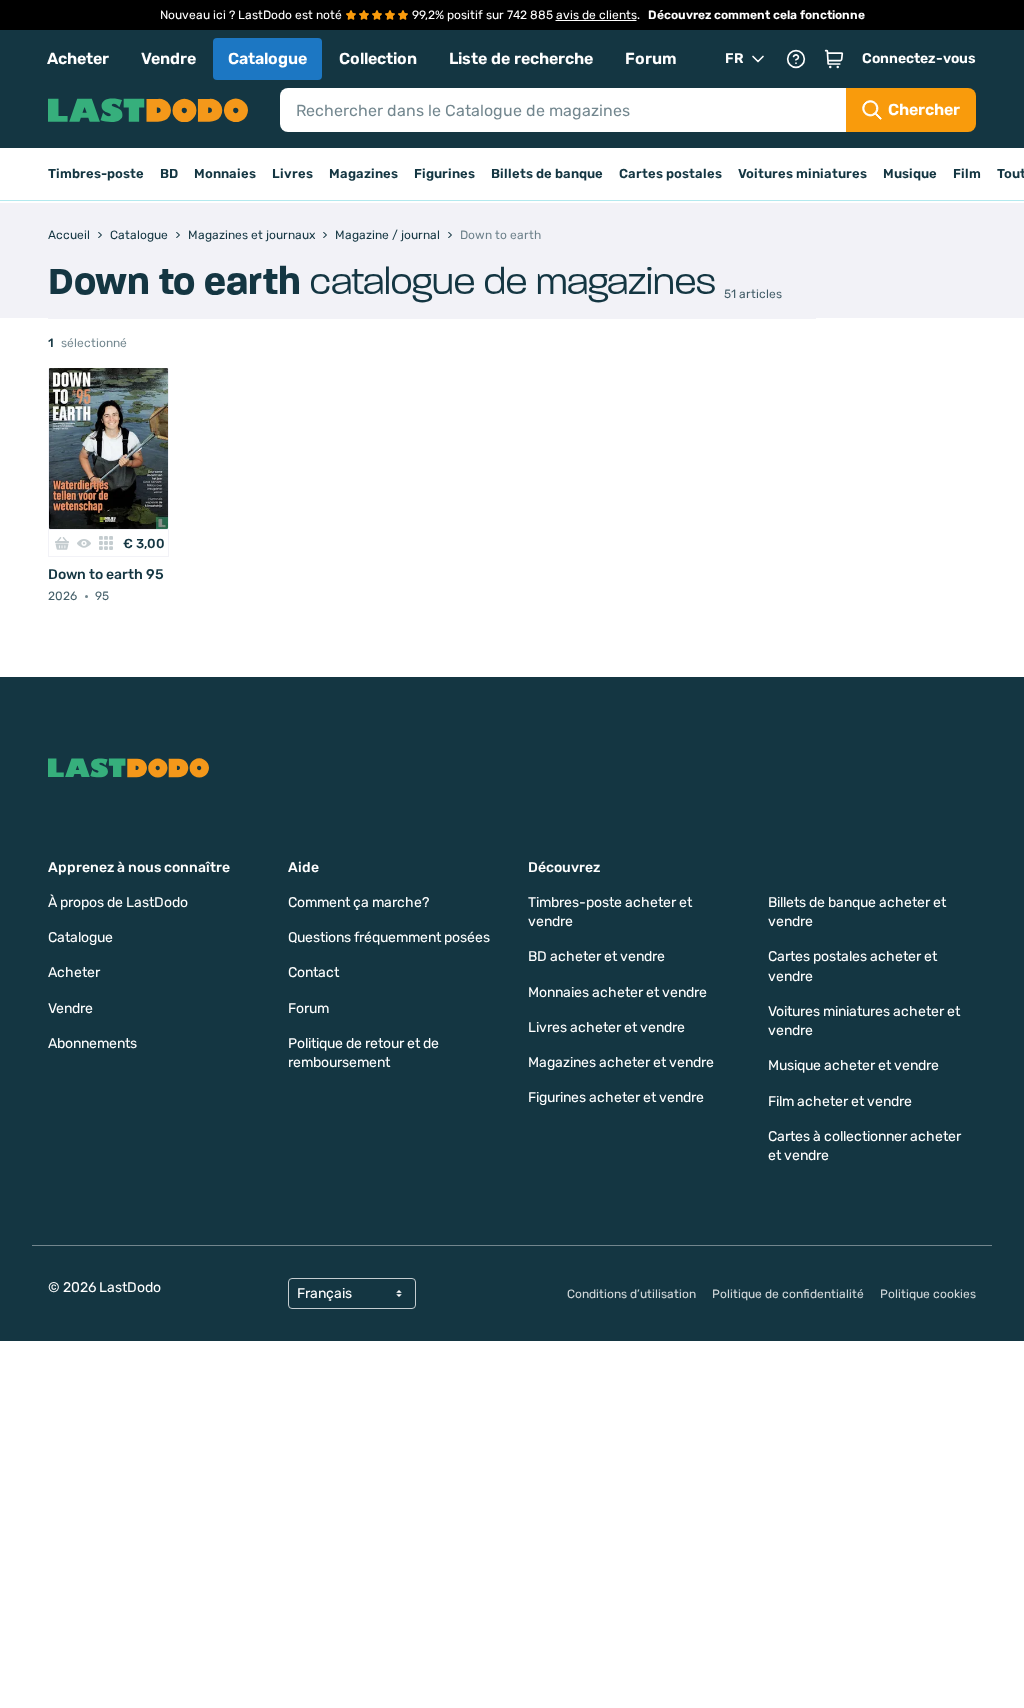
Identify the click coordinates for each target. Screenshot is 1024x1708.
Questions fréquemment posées (389, 937)
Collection (378, 58)
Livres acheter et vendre (606, 1027)
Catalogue (267, 58)
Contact (313, 972)
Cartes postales (670, 173)
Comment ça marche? (358, 902)
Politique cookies (928, 1294)
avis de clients (596, 15)
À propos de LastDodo (118, 902)
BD (169, 173)
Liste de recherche (521, 58)
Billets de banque (547, 173)
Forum (651, 58)
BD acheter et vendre (596, 956)
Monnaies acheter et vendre (617, 992)
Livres (292, 173)
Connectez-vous (919, 58)
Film (967, 173)
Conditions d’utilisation (631, 1294)
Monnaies (225, 173)
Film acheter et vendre (840, 1101)
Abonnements (92, 1043)
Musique (910, 173)
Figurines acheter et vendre (616, 1097)
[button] (834, 59)
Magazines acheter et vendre (621, 1062)
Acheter (78, 58)
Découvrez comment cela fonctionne (756, 15)
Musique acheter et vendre (853, 1065)
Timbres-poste (96, 173)
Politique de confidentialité (788, 1294)
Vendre (168, 58)
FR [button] (734, 58)
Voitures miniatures (802, 173)
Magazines (363, 173)
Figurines (444, 173)
